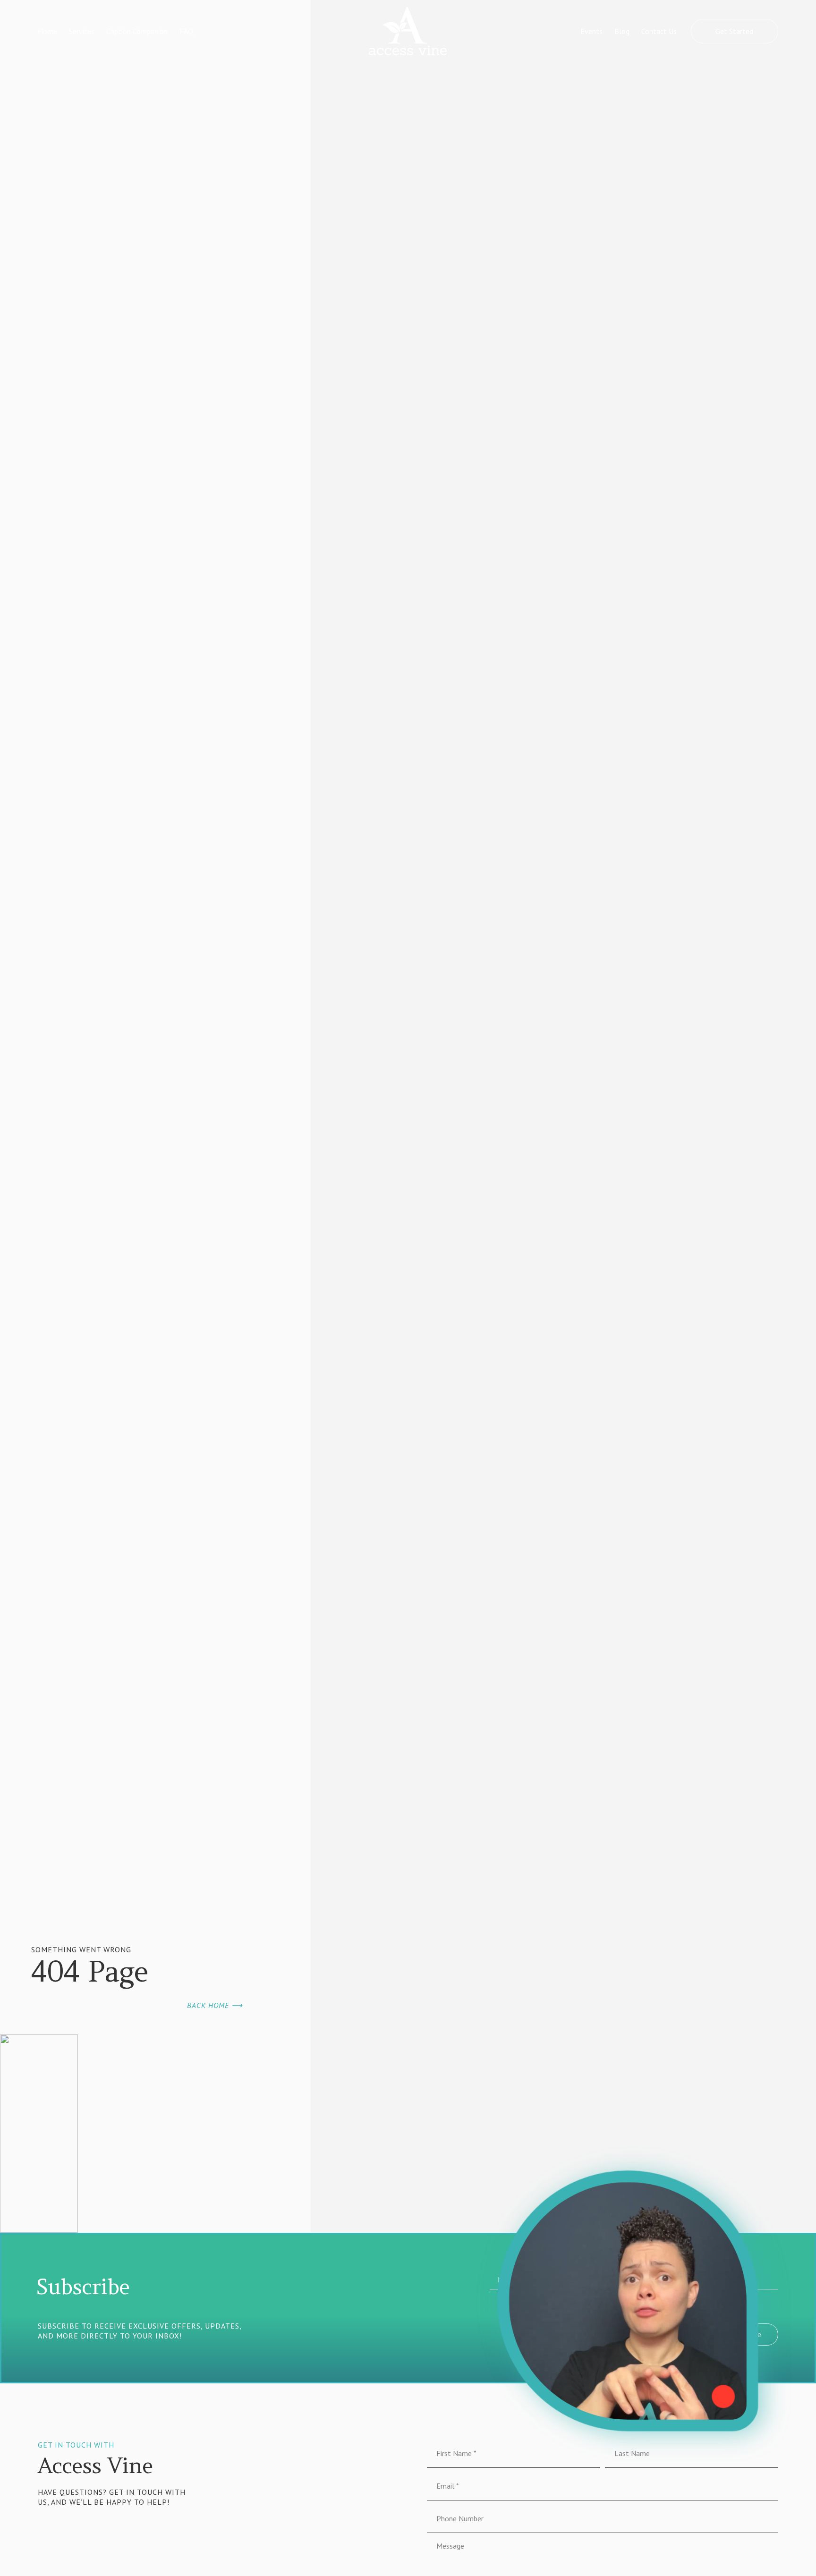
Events (591, 31)
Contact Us (659, 31)
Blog (622, 31)
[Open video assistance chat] (628, 2301)
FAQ (186, 31)
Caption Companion (137, 31)
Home (47, 31)
